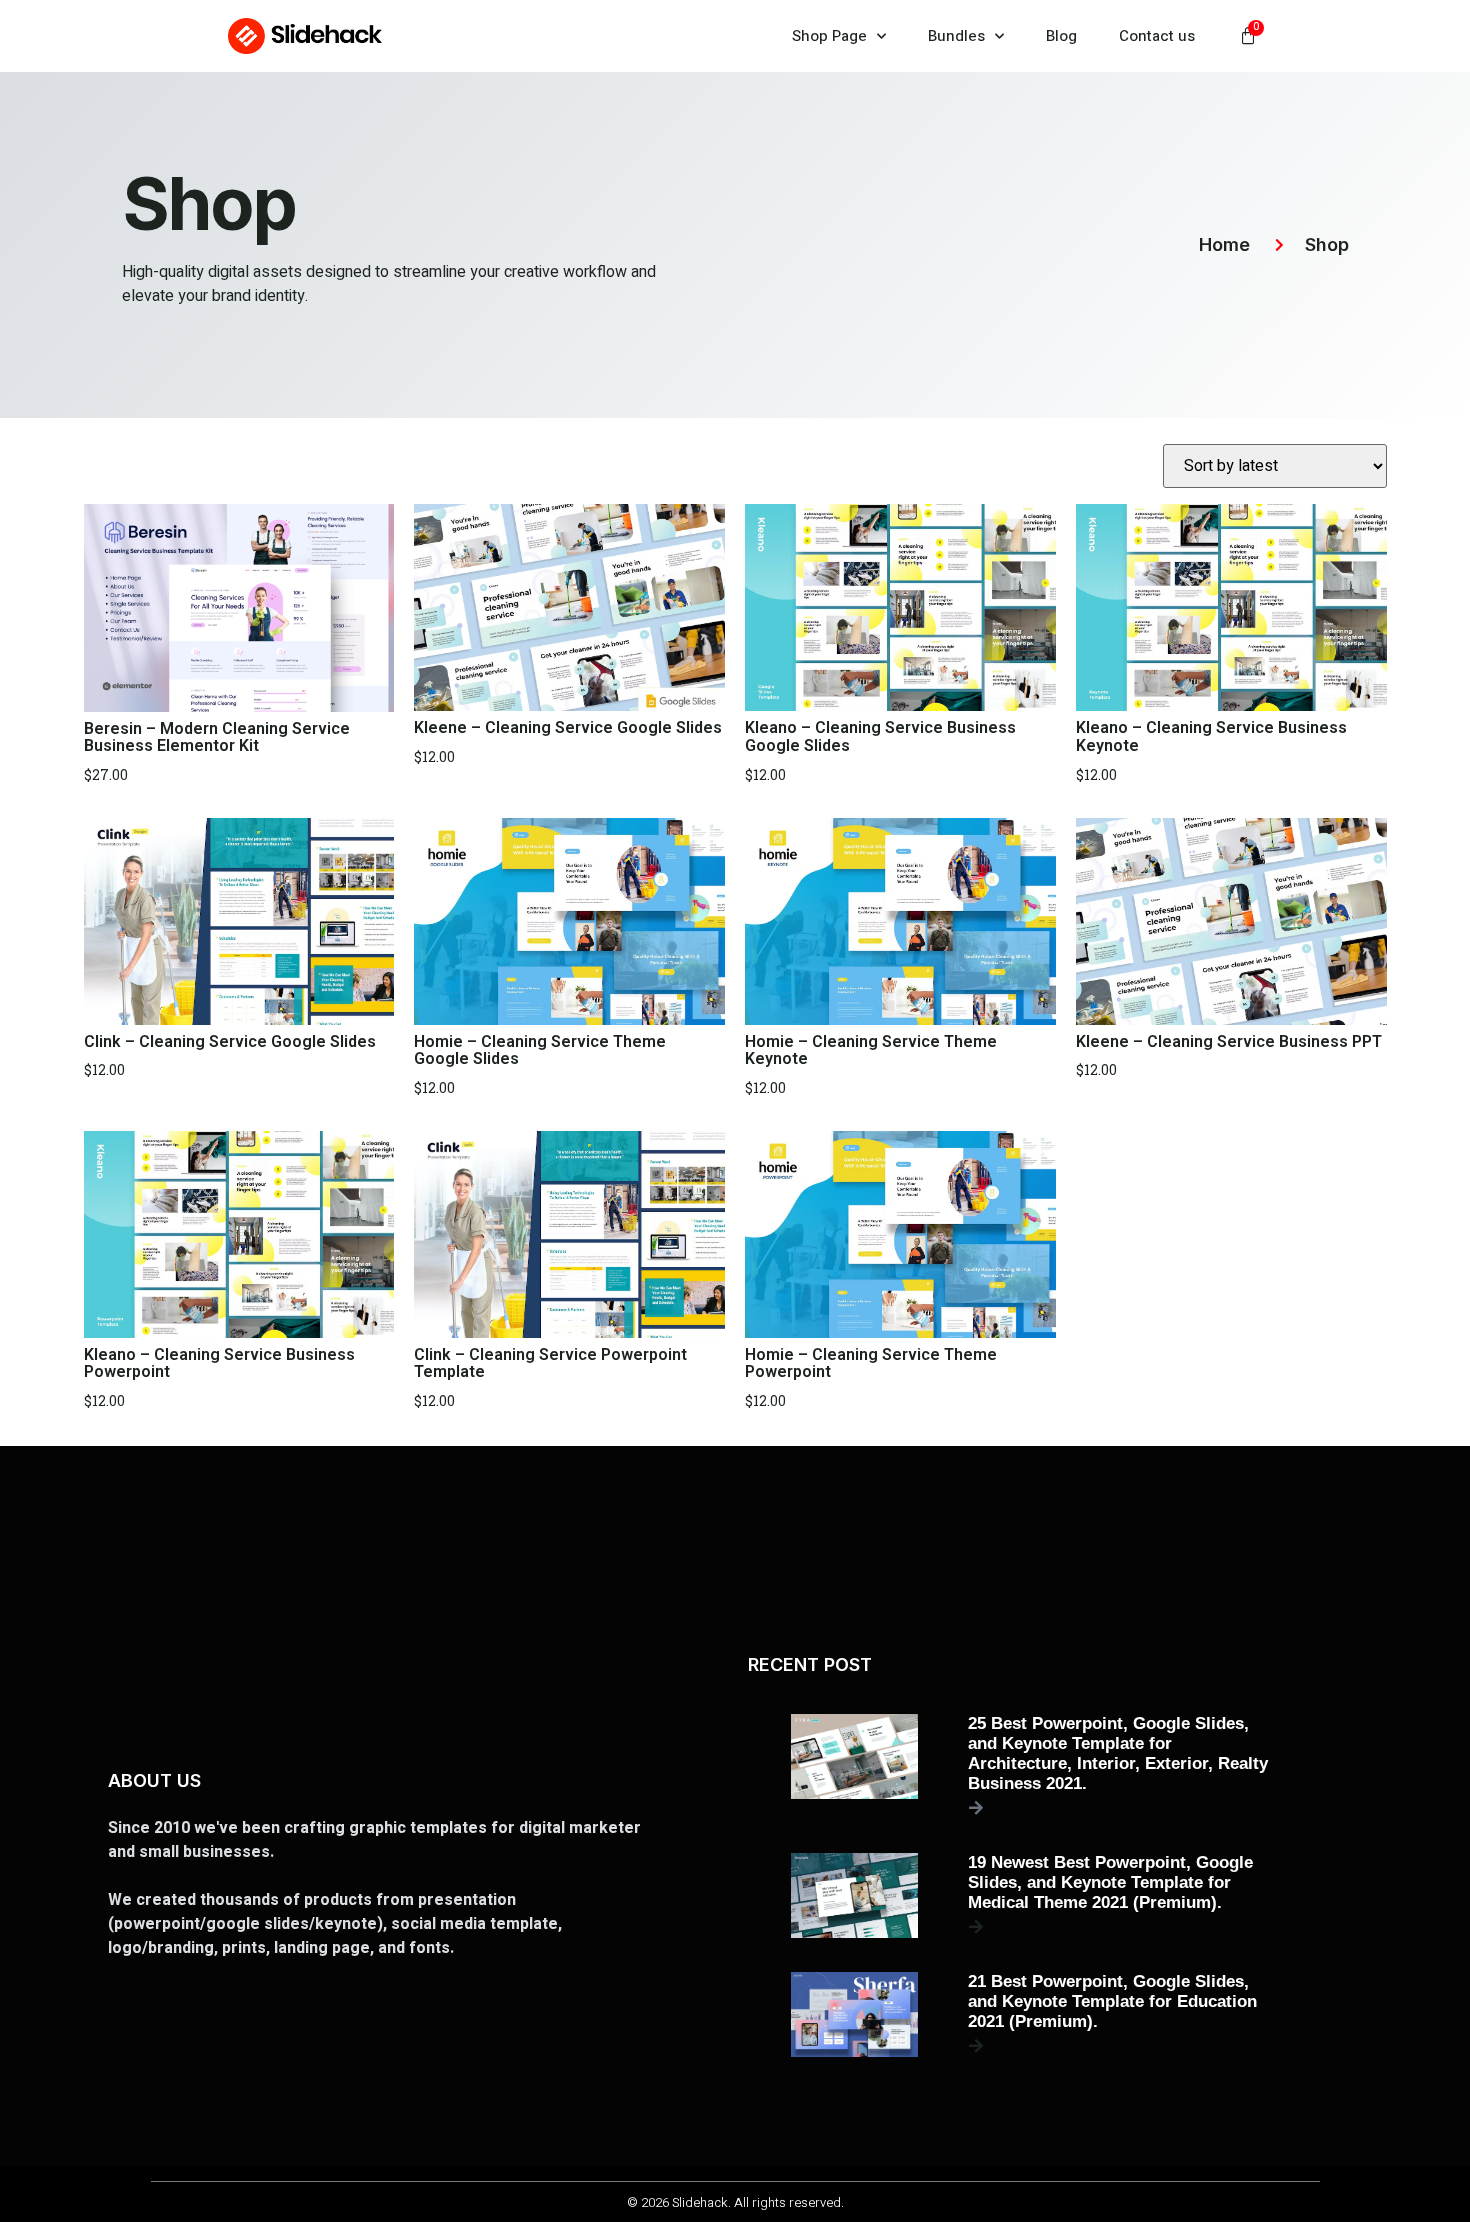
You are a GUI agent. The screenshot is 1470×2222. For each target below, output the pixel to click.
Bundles (956, 36)
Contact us (1157, 36)
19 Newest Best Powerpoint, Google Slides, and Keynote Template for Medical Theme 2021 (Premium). (1110, 1882)
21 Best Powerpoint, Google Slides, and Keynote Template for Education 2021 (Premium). (1112, 2001)
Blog (1061, 36)
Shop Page (829, 36)
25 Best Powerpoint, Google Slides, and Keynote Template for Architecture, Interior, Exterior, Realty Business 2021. (1118, 1753)
